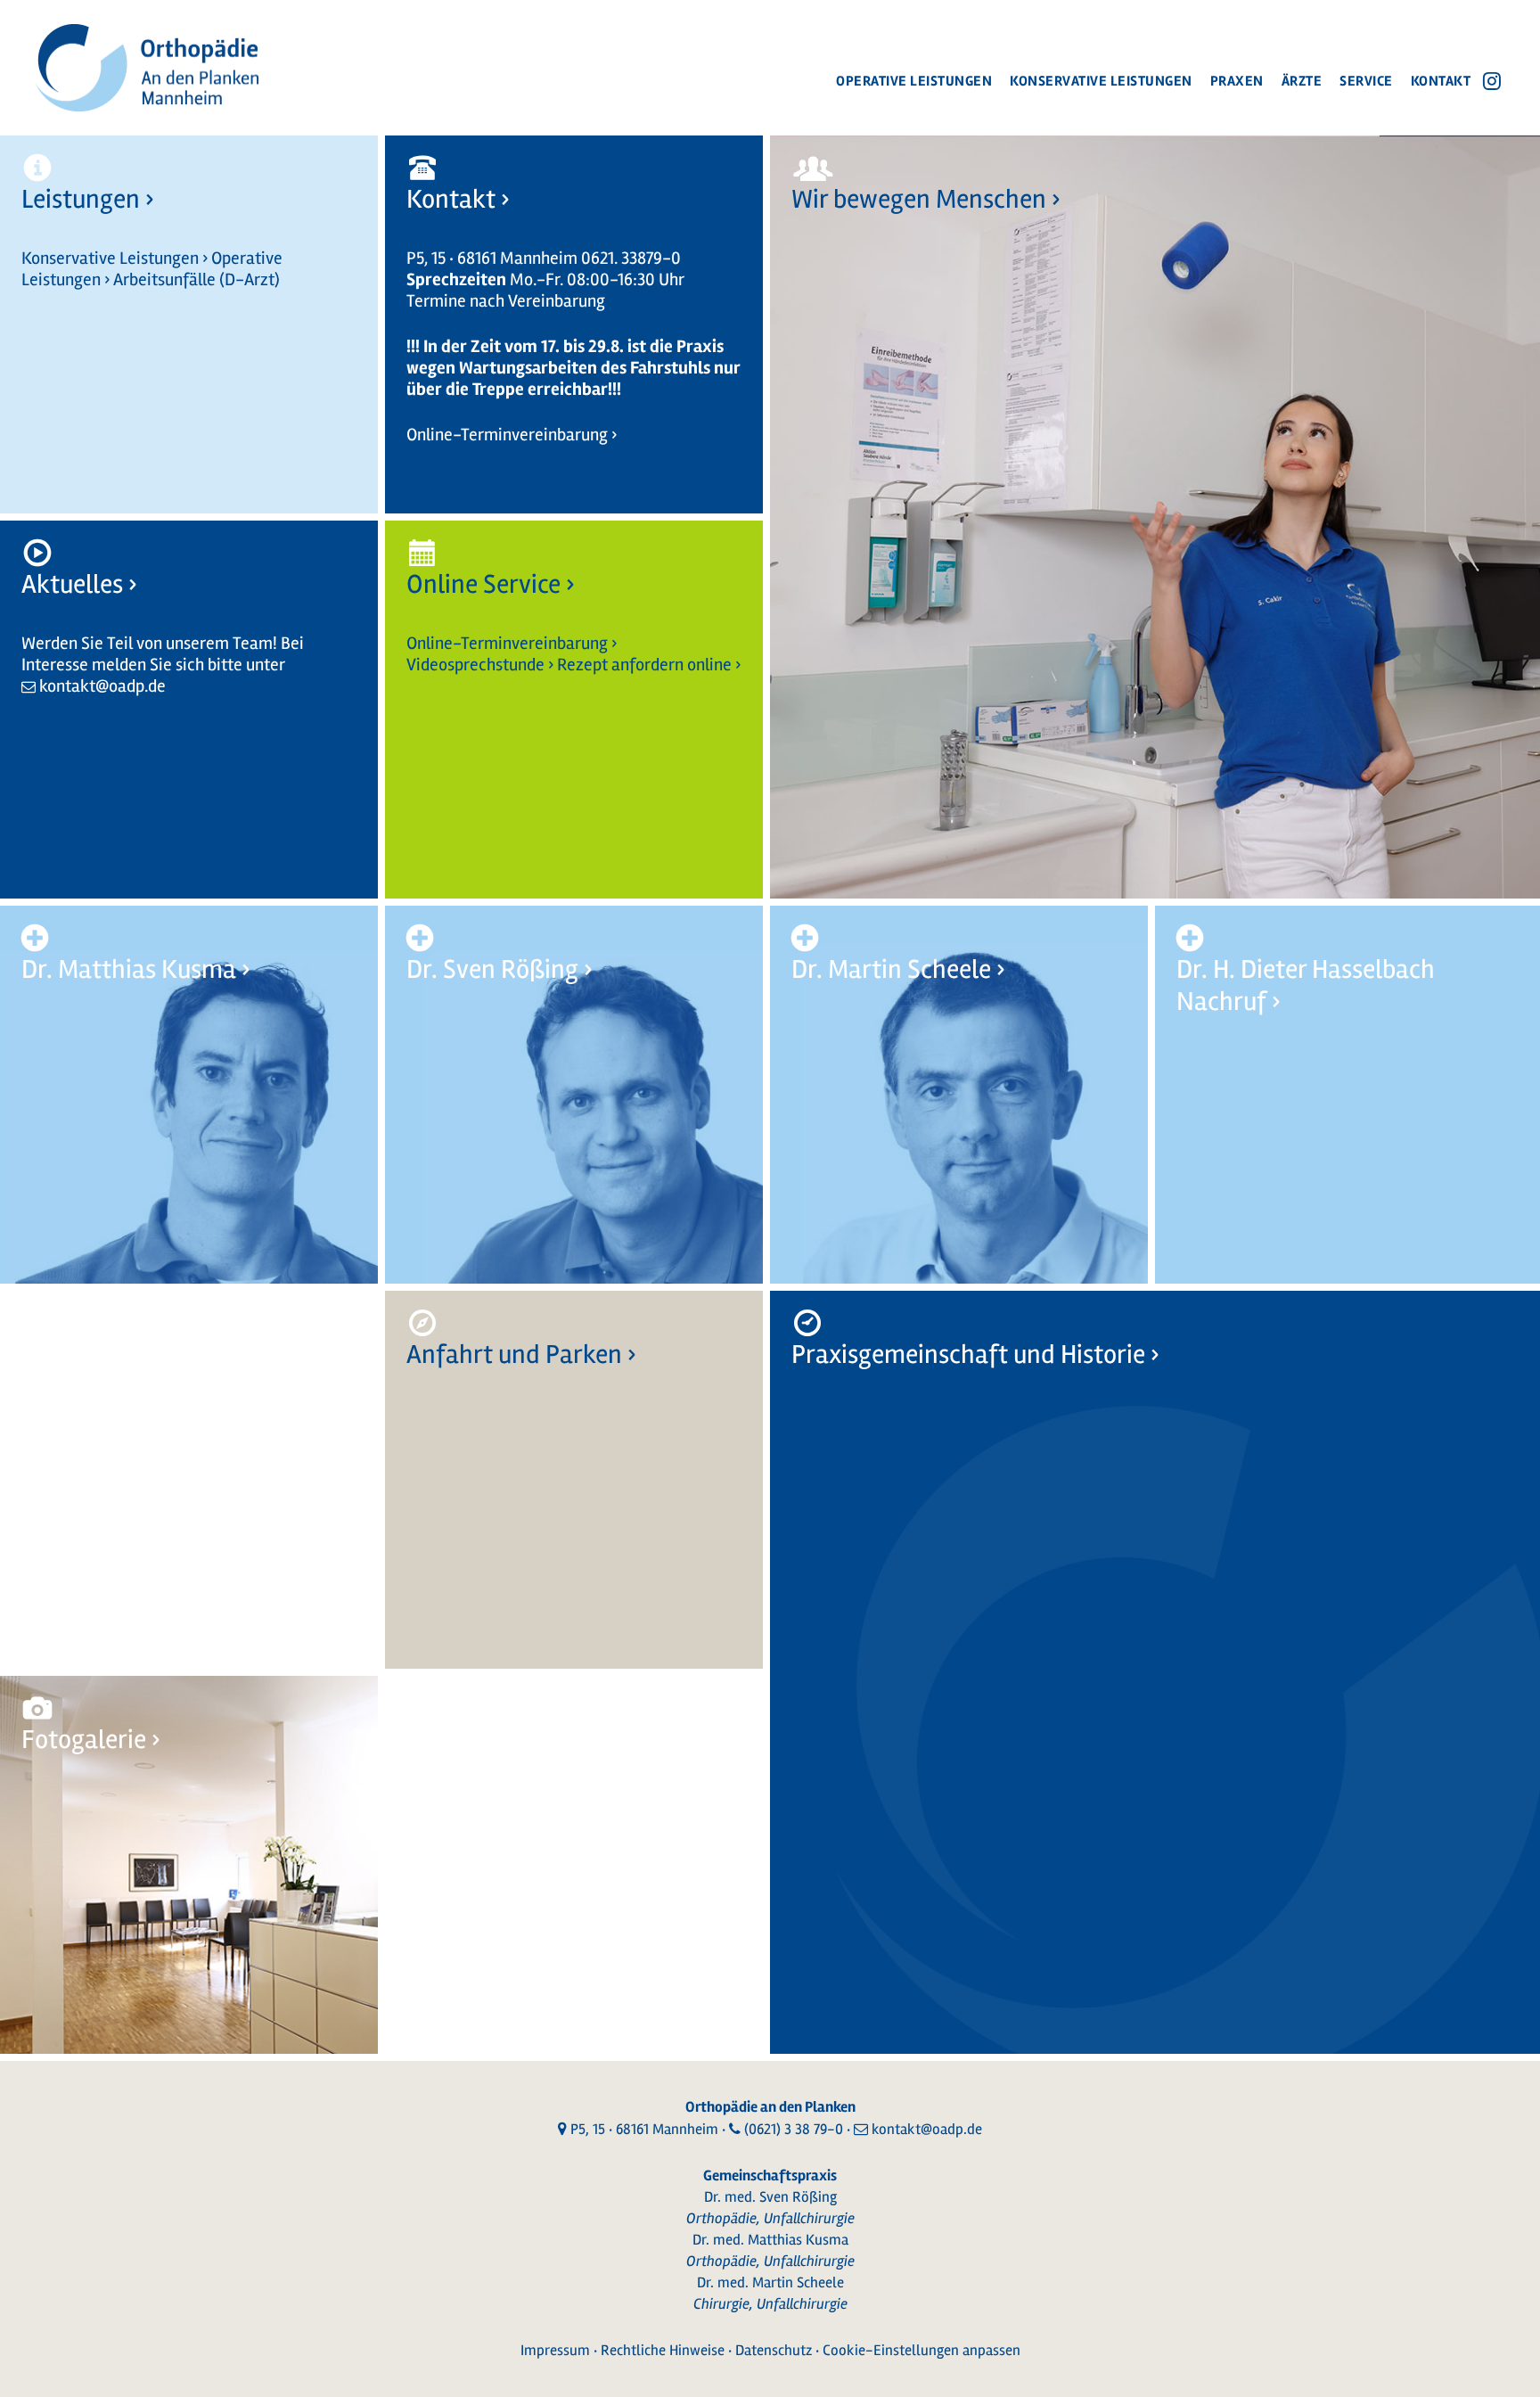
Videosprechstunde (475, 665)
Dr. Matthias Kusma (129, 969)
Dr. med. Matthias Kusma (770, 2240)
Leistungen (81, 199)
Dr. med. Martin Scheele (770, 2282)
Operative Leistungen (914, 81)
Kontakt (1441, 81)
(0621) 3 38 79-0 (794, 2129)
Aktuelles (72, 584)
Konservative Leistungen (1101, 81)
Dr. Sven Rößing (492, 969)
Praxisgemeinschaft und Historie (968, 1354)
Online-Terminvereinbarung (507, 435)
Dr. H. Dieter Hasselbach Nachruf (1306, 985)
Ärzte (1302, 81)
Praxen (1237, 81)
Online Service (483, 584)
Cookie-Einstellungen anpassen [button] (922, 2350)
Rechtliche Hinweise (663, 2350)
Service (1366, 81)
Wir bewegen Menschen (919, 199)
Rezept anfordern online (644, 665)
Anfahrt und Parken (514, 1354)
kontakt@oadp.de (102, 686)
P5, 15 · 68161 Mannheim (644, 2129)
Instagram (1492, 81)
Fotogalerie (84, 1740)
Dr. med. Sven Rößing (770, 2197)
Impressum (555, 2350)
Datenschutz (774, 2350)
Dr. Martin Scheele (891, 969)
